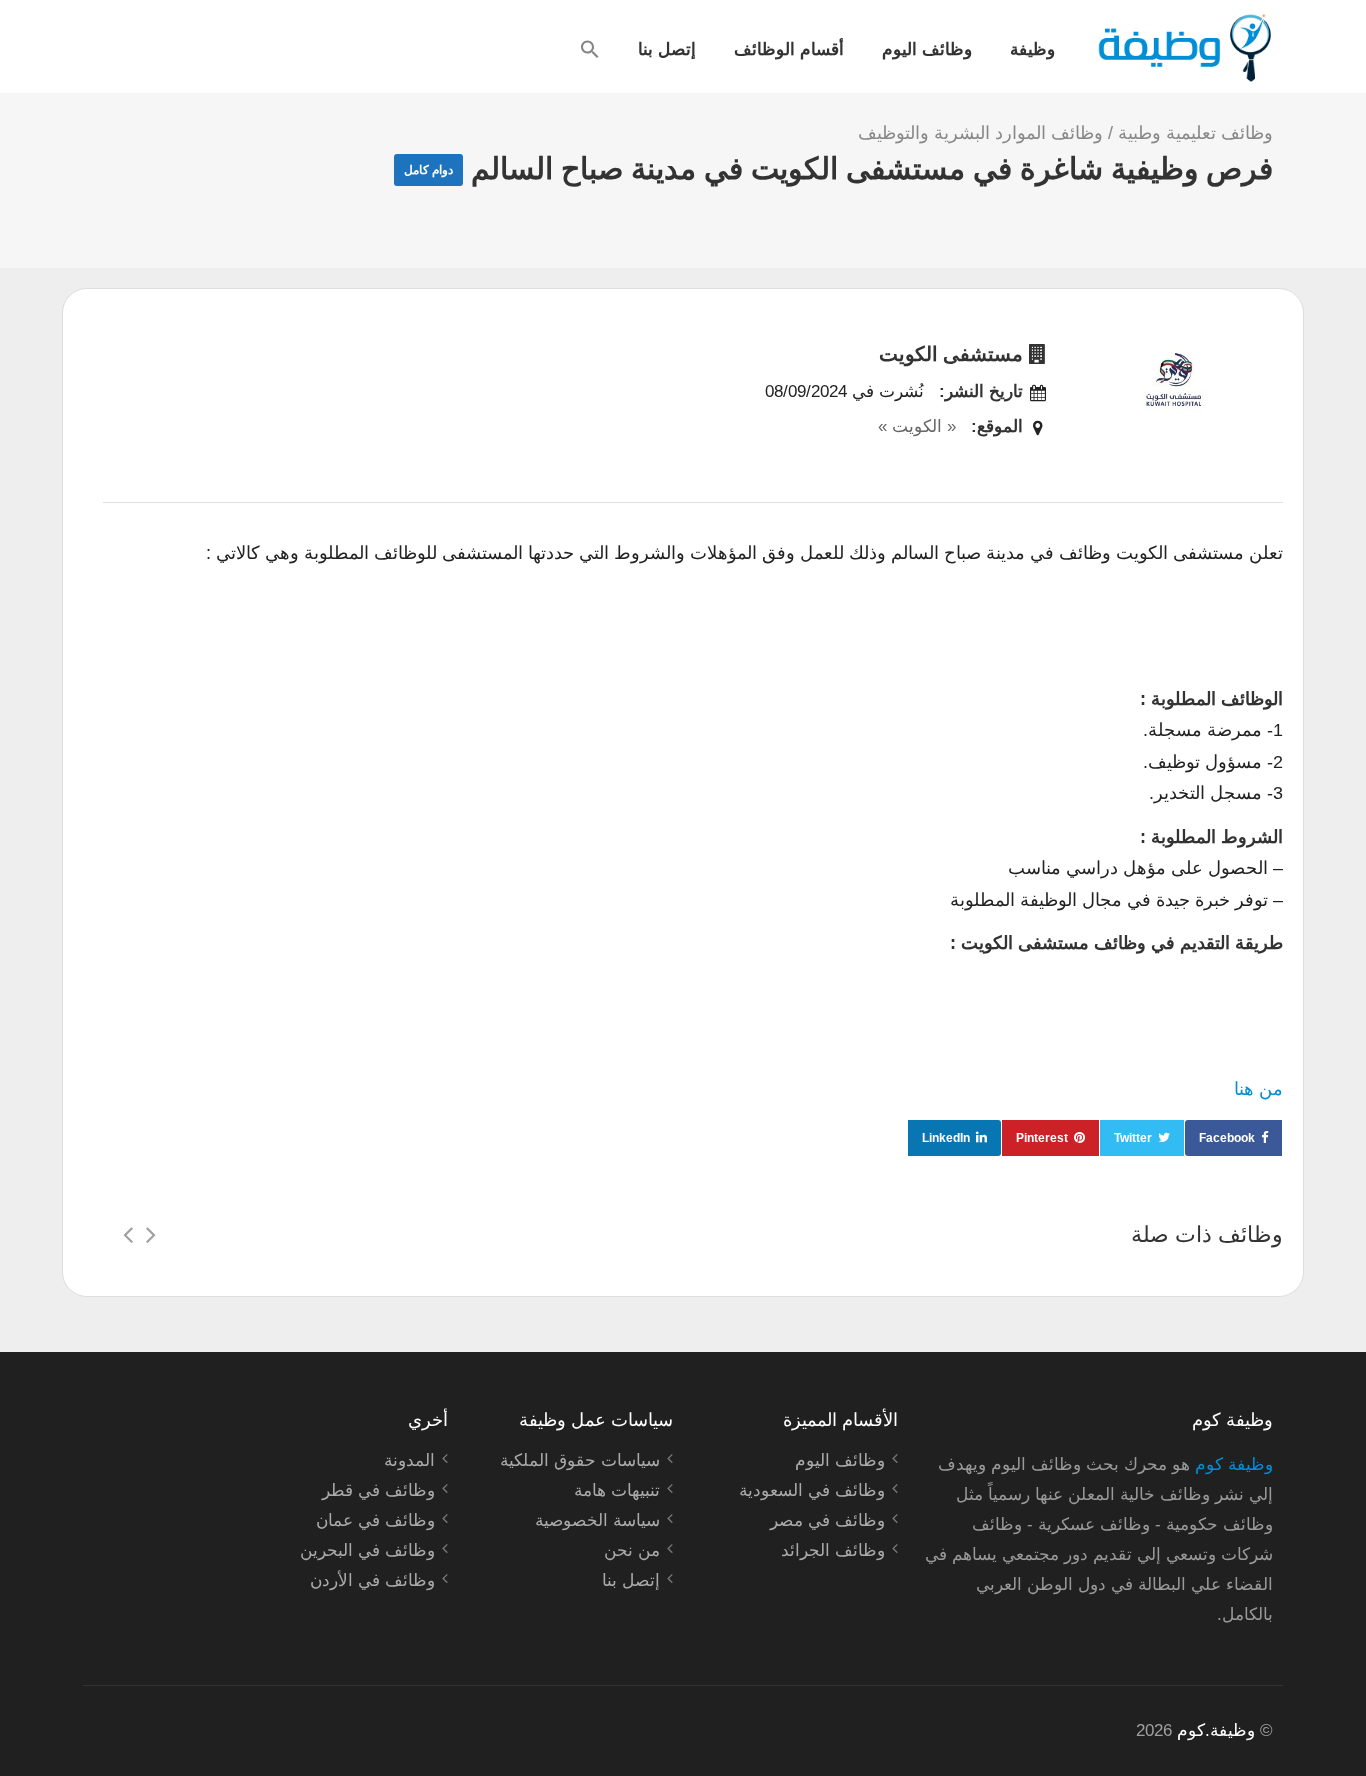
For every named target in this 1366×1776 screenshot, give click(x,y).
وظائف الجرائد (833, 1550)
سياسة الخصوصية (597, 1520)
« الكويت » (917, 426)
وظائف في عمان (375, 1520)
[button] (590, 49)
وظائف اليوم (927, 48)
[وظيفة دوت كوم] (1183, 48)
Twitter (1133, 1138)
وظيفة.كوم (1216, 1730)
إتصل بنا (667, 48)
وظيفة (1032, 48)
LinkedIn (946, 1138)
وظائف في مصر (827, 1520)
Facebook (1227, 1138)
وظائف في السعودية (812, 1490)
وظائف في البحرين (367, 1550)
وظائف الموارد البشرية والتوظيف (980, 133)
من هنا (1258, 1089)
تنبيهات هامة (617, 1490)
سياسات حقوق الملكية (580, 1460)
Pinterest (1042, 1138)
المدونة (409, 1460)
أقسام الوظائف (789, 48)
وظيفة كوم (1234, 1464)
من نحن (632, 1550)
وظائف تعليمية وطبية (1195, 133)
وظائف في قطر (378, 1490)
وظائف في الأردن (372, 1580)
